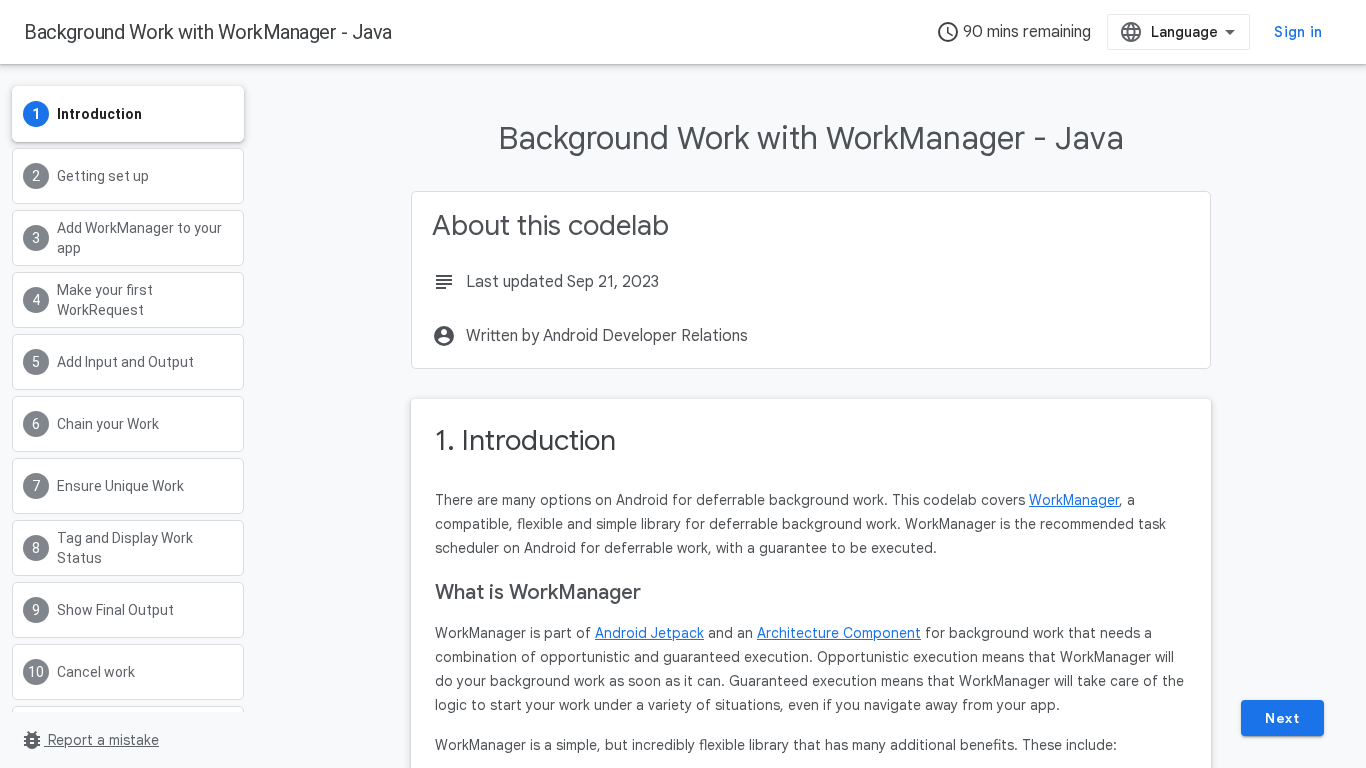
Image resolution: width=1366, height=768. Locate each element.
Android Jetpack (649, 633)
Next (1282, 718)
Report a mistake (89, 740)
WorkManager (1074, 500)
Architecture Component (839, 633)
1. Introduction (525, 440)
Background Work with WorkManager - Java (208, 32)
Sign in (1298, 32)
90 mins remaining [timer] (1013, 32)
